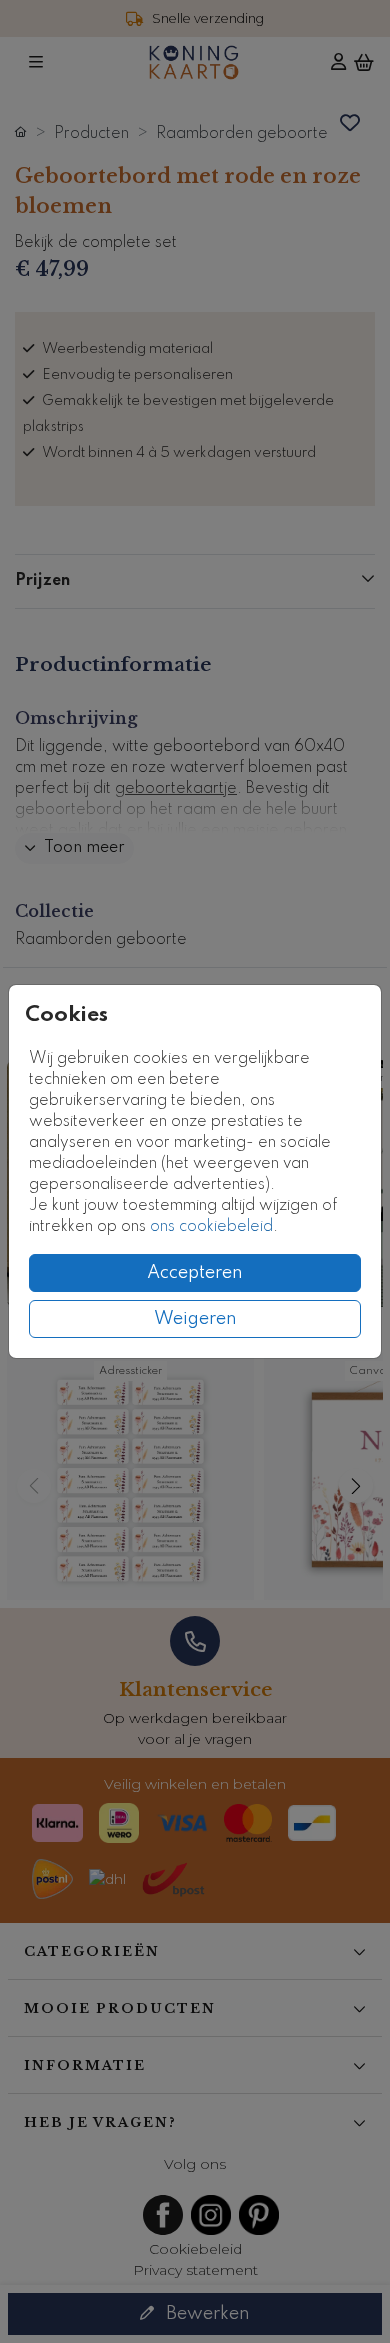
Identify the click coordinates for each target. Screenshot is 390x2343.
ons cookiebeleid (211, 1227)
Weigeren (195, 1319)
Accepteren (195, 1273)
